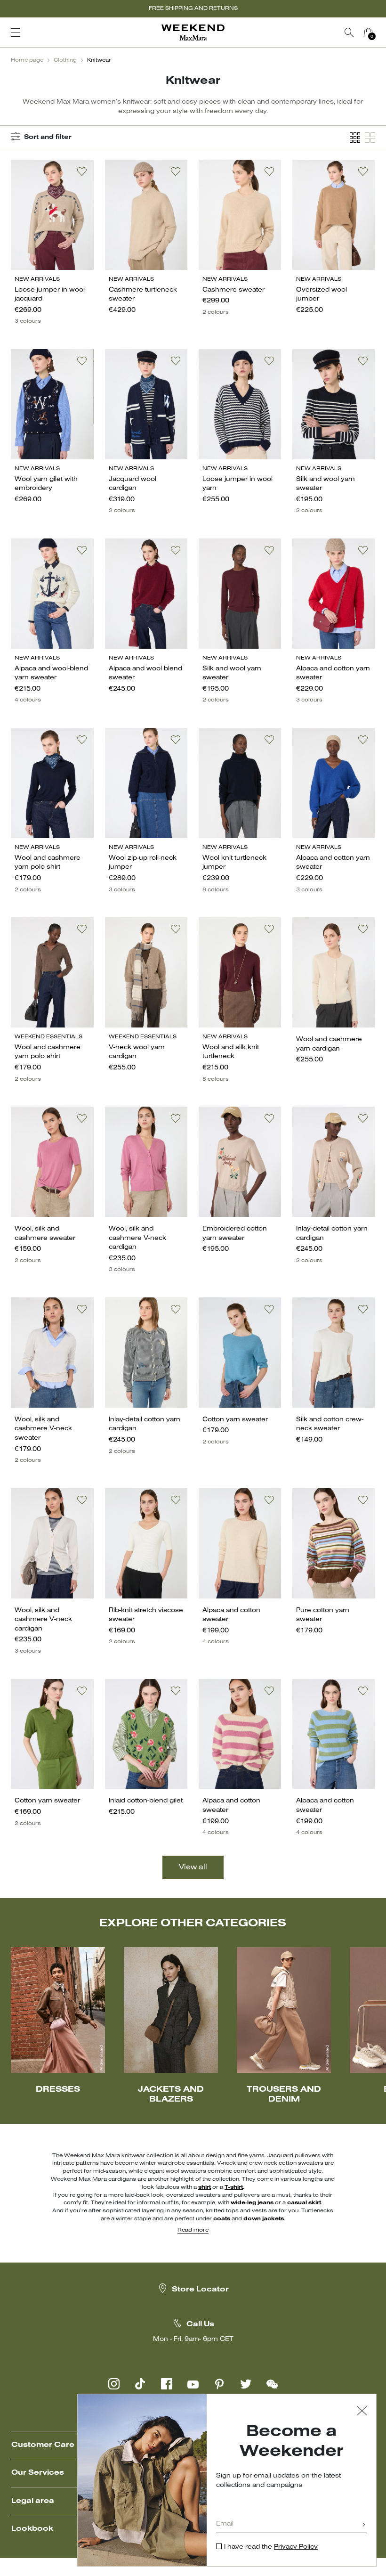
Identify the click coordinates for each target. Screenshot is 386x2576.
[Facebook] (167, 2384)
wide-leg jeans (252, 2203)
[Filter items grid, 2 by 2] (370, 138)
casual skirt (304, 2203)
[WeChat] (272, 2384)
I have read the (271, 2547)
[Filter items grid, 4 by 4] (355, 138)
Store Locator (200, 2290)
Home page (27, 60)
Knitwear (99, 60)
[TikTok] (140, 2384)
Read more (193, 2230)
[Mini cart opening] (381, 33)
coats (222, 2219)
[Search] (349, 33)
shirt (205, 2187)
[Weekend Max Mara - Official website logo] (193, 33)
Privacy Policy (296, 2547)
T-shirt (234, 2187)
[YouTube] (193, 2384)
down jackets (264, 2219)
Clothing (65, 60)
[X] (246, 2384)
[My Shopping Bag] (368, 33)
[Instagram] (114, 2384)
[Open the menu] (16, 33)
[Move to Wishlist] (82, 171)
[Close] (362, 2412)
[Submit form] (364, 2525)
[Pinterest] (219, 2384)
